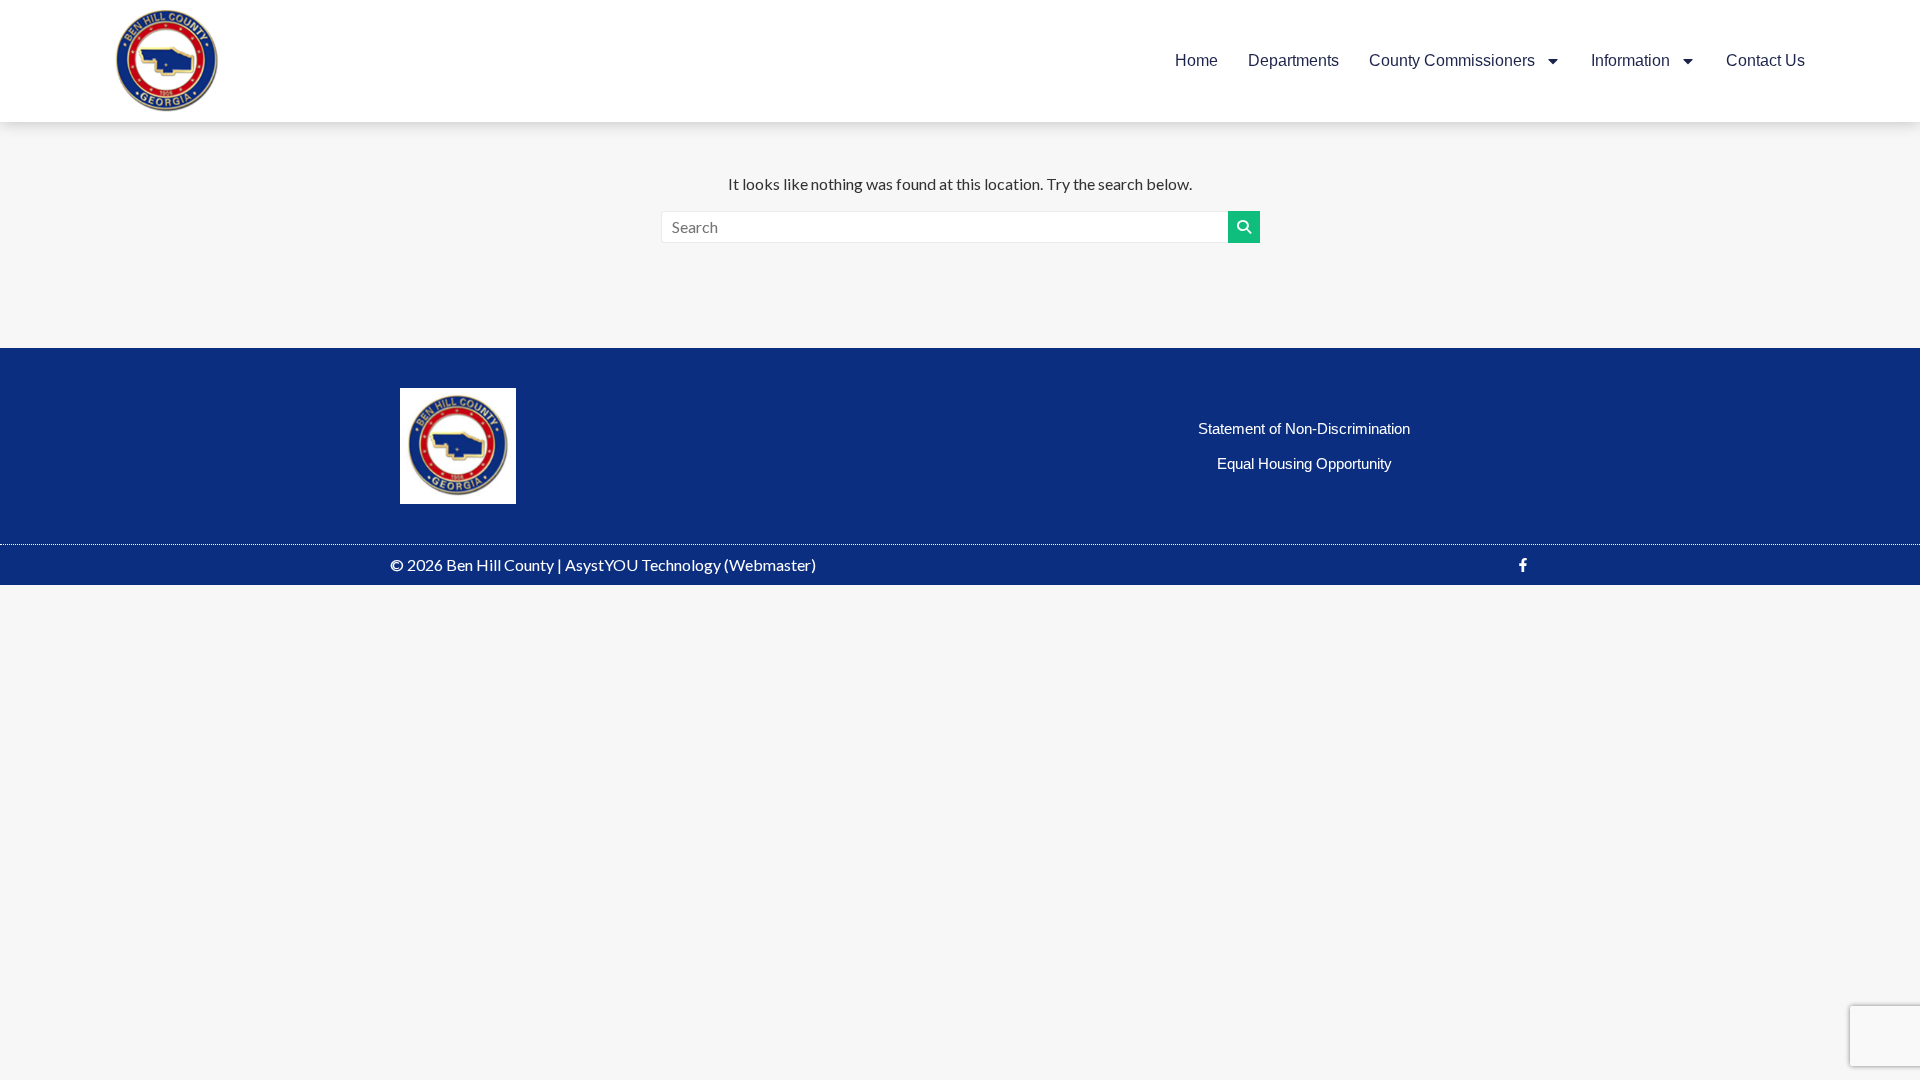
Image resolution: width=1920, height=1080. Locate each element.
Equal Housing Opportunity (1304, 463)
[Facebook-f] (1523, 565)
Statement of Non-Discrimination (1304, 428)
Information (1630, 60)
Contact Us (1765, 60)
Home (1196, 60)
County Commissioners (1452, 60)
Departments (1293, 60)
